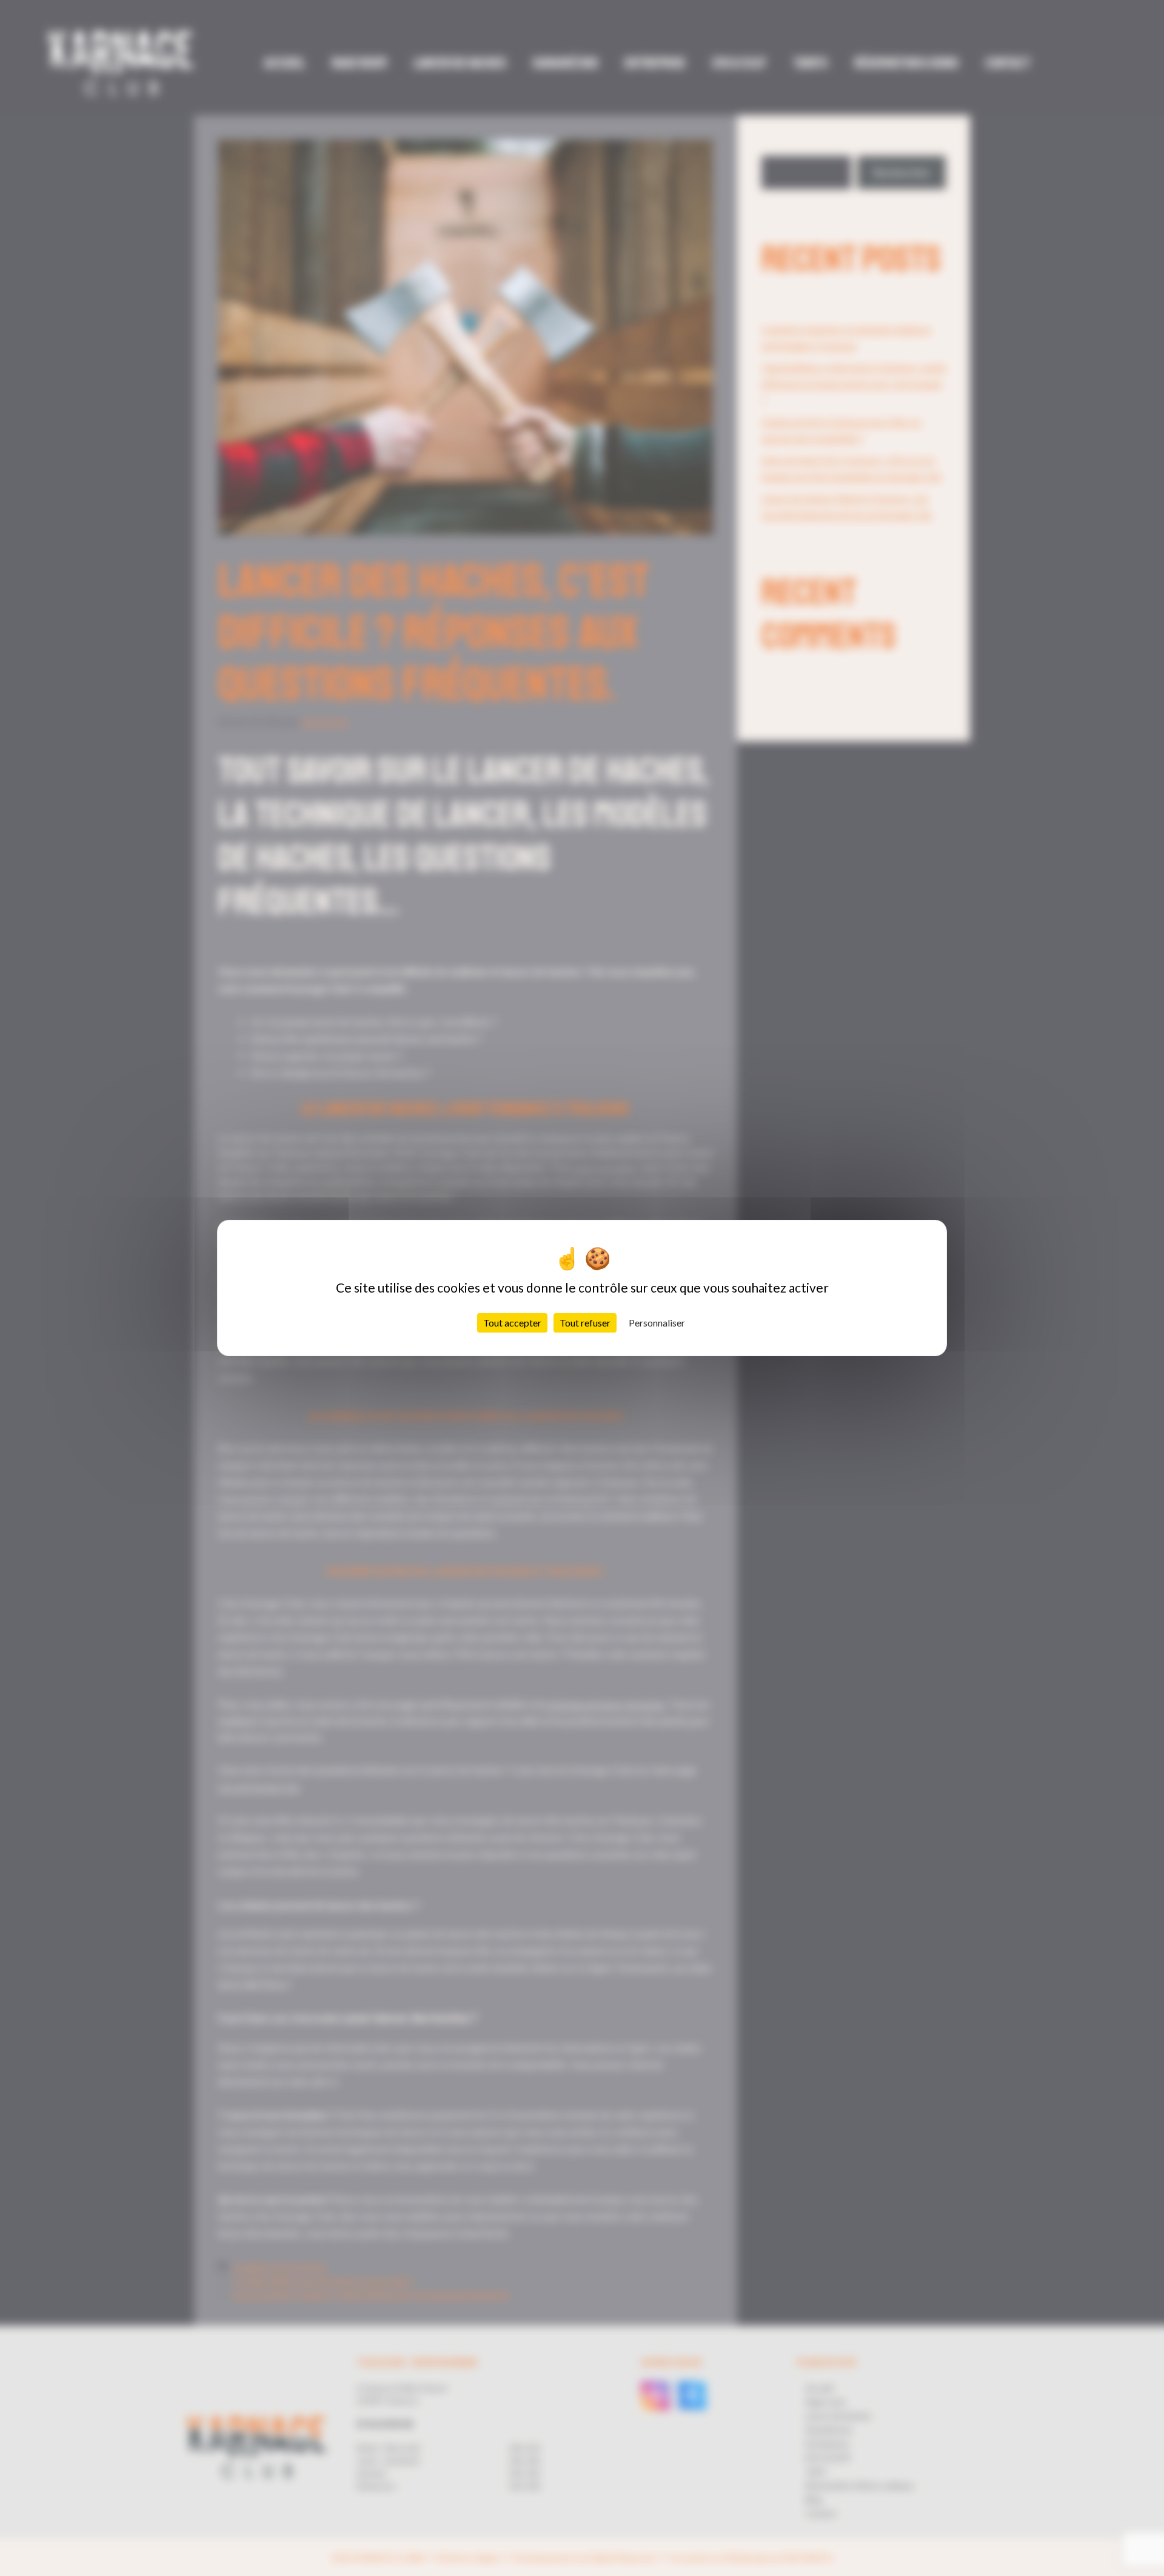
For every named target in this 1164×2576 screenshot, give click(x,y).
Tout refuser (585, 1323)
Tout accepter (512, 1323)
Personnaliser (657, 1323)
